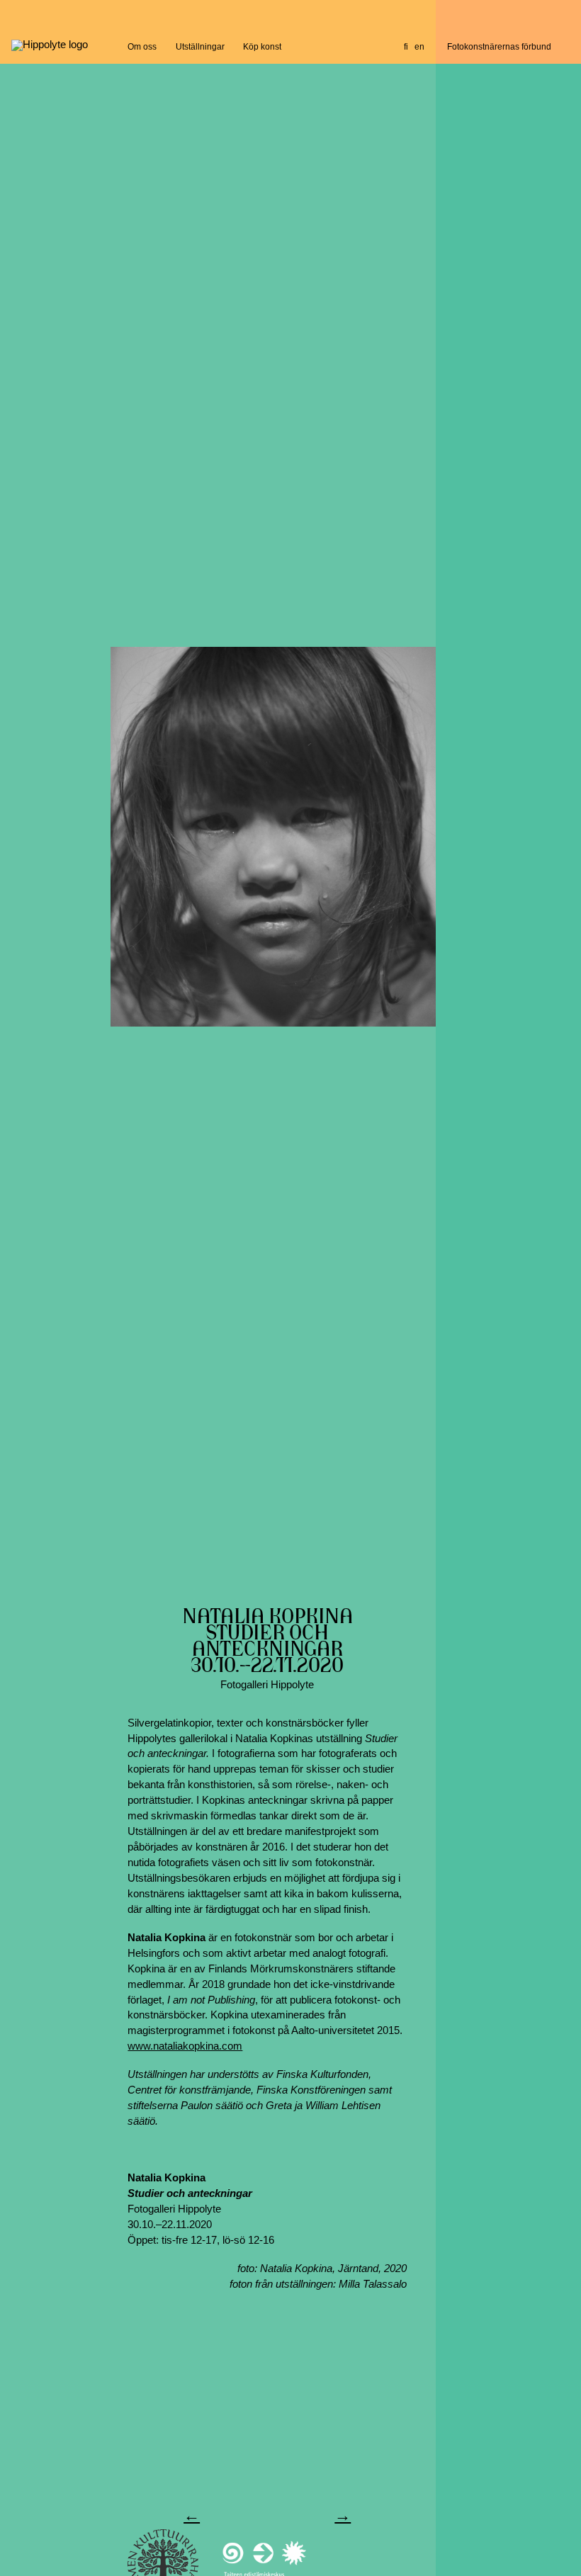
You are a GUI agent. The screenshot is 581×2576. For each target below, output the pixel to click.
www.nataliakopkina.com (185, 2046)
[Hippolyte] (50, 45)
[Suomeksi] (406, 47)
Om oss (142, 46)
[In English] (419, 47)
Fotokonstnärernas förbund (499, 46)
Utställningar (200, 46)
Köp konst (262, 46)
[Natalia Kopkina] (273, 837)
